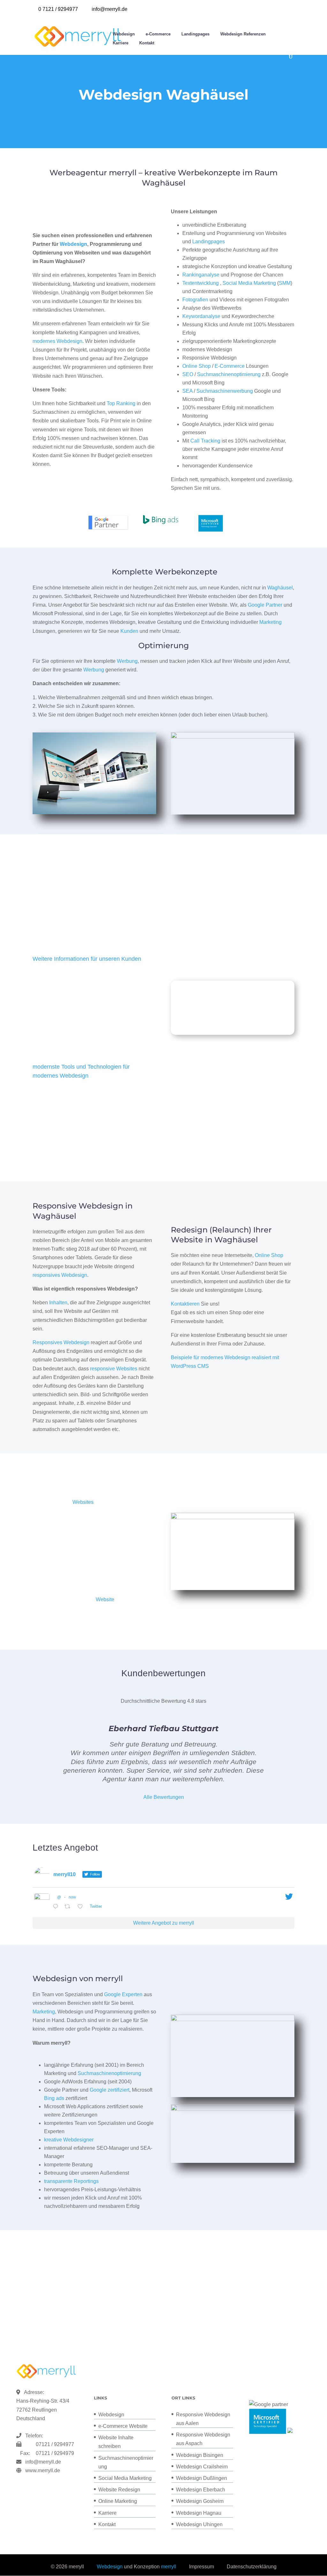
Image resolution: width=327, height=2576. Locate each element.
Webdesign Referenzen (243, 34)
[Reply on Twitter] (57, 1907)
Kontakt (147, 43)
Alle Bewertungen (164, 1797)
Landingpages (195, 34)
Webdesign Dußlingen (202, 2478)
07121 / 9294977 (54, 2444)
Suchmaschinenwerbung (225, 391)
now (72, 1897)
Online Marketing (118, 2501)
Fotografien (195, 300)
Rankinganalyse (201, 275)
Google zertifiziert (110, 2090)
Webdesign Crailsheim (202, 2467)
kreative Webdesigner (69, 2140)
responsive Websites (114, 1369)
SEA (187, 391)
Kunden (129, 631)
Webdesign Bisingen (200, 2455)
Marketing (270, 622)
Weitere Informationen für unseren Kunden (87, 959)
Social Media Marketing (249, 283)
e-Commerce (158, 34)
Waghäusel (280, 588)
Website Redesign (119, 2490)
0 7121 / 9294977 (58, 9)
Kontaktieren (185, 1304)
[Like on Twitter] (82, 1907)
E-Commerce (230, 366)
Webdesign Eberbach (201, 2490)
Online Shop (197, 366)
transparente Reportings (71, 2181)
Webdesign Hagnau (199, 2513)
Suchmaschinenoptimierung (229, 374)
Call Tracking (205, 441)
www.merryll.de (43, 2470)
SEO (188, 374)
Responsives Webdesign (61, 1342)
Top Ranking (121, 403)
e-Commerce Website (123, 2426)
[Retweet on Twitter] (69, 1907)
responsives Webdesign (60, 1275)
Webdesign (124, 34)
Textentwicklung (201, 283)
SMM (285, 283)
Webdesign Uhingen (199, 2524)
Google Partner (265, 605)
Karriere (121, 43)
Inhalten (58, 1303)
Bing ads (54, 2098)
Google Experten (123, 1994)
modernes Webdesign (57, 341)
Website (105, 1599)
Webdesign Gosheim (200, 2501)
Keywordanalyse (201, 316)
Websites (83, 1502)
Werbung (127, 661)
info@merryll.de (43, 2462)
